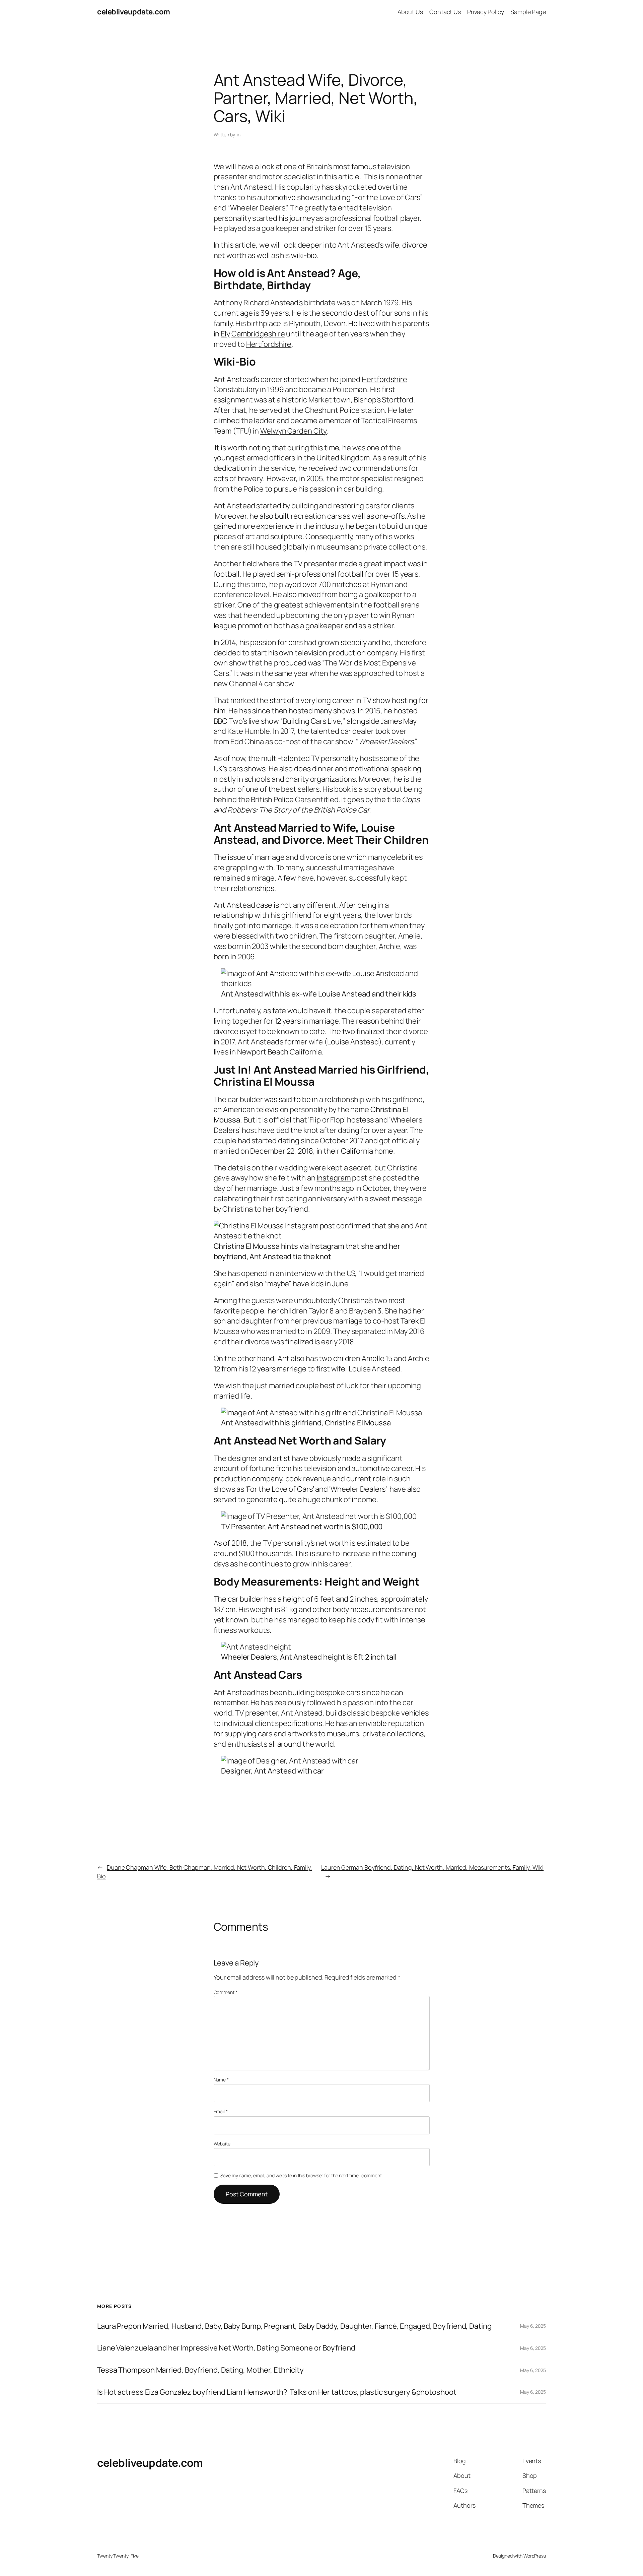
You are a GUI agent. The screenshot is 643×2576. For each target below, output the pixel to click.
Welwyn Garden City (294, 431)
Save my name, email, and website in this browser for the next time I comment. (301, 2175)
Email (221, 2111)
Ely (225, 334)
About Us (410, 12)
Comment (226, 1992)
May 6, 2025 (533, 2326)
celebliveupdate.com (134, 12)
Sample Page (528, 12)
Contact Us (445, 12)
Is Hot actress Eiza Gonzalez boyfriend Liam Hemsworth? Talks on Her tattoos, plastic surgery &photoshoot (277, 2392)
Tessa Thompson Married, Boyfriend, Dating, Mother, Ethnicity (200, 2370)
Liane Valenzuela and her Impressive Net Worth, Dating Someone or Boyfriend (226, 2348)
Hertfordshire (269, 344)
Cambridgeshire (258, 334)
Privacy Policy (486, 12)
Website (222, 2144)
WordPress (535, 2556)
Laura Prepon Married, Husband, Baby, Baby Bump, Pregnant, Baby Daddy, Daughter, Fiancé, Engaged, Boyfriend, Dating (294, 2326)
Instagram (334, 1178)
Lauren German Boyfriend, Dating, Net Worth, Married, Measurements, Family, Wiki (432, 1867)
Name (221, 2080)
